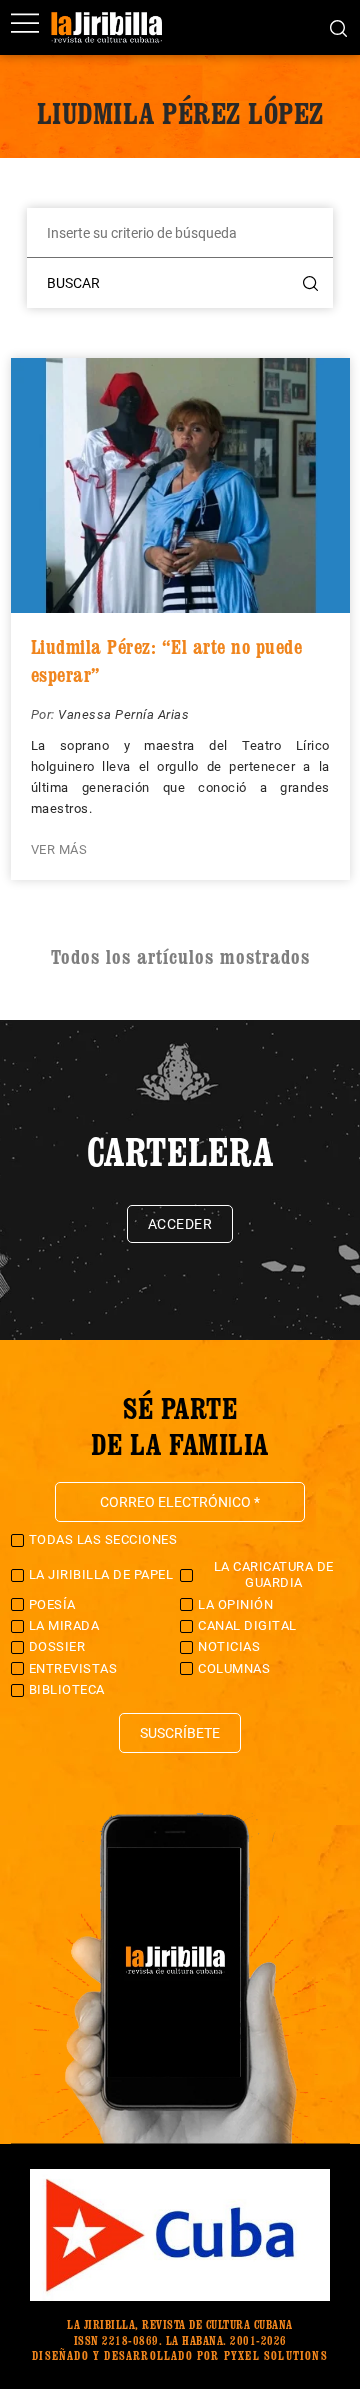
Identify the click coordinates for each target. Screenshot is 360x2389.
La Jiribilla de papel (101, 1574)
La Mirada (64, 1625)
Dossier (57, 1646)
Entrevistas (73, 1668)
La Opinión (235, 1604)
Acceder (180, 1224)
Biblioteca (67, 1689)
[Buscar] (338, 27)
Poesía (52, 1604)
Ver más (59, 849)
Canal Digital (247, 1625)
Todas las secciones (103, 1539)
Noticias (229, 1646)
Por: (45, 714)
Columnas (234, 1668)
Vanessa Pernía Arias (123, 714)
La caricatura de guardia (274, 1574)
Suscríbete (180, 1733)
